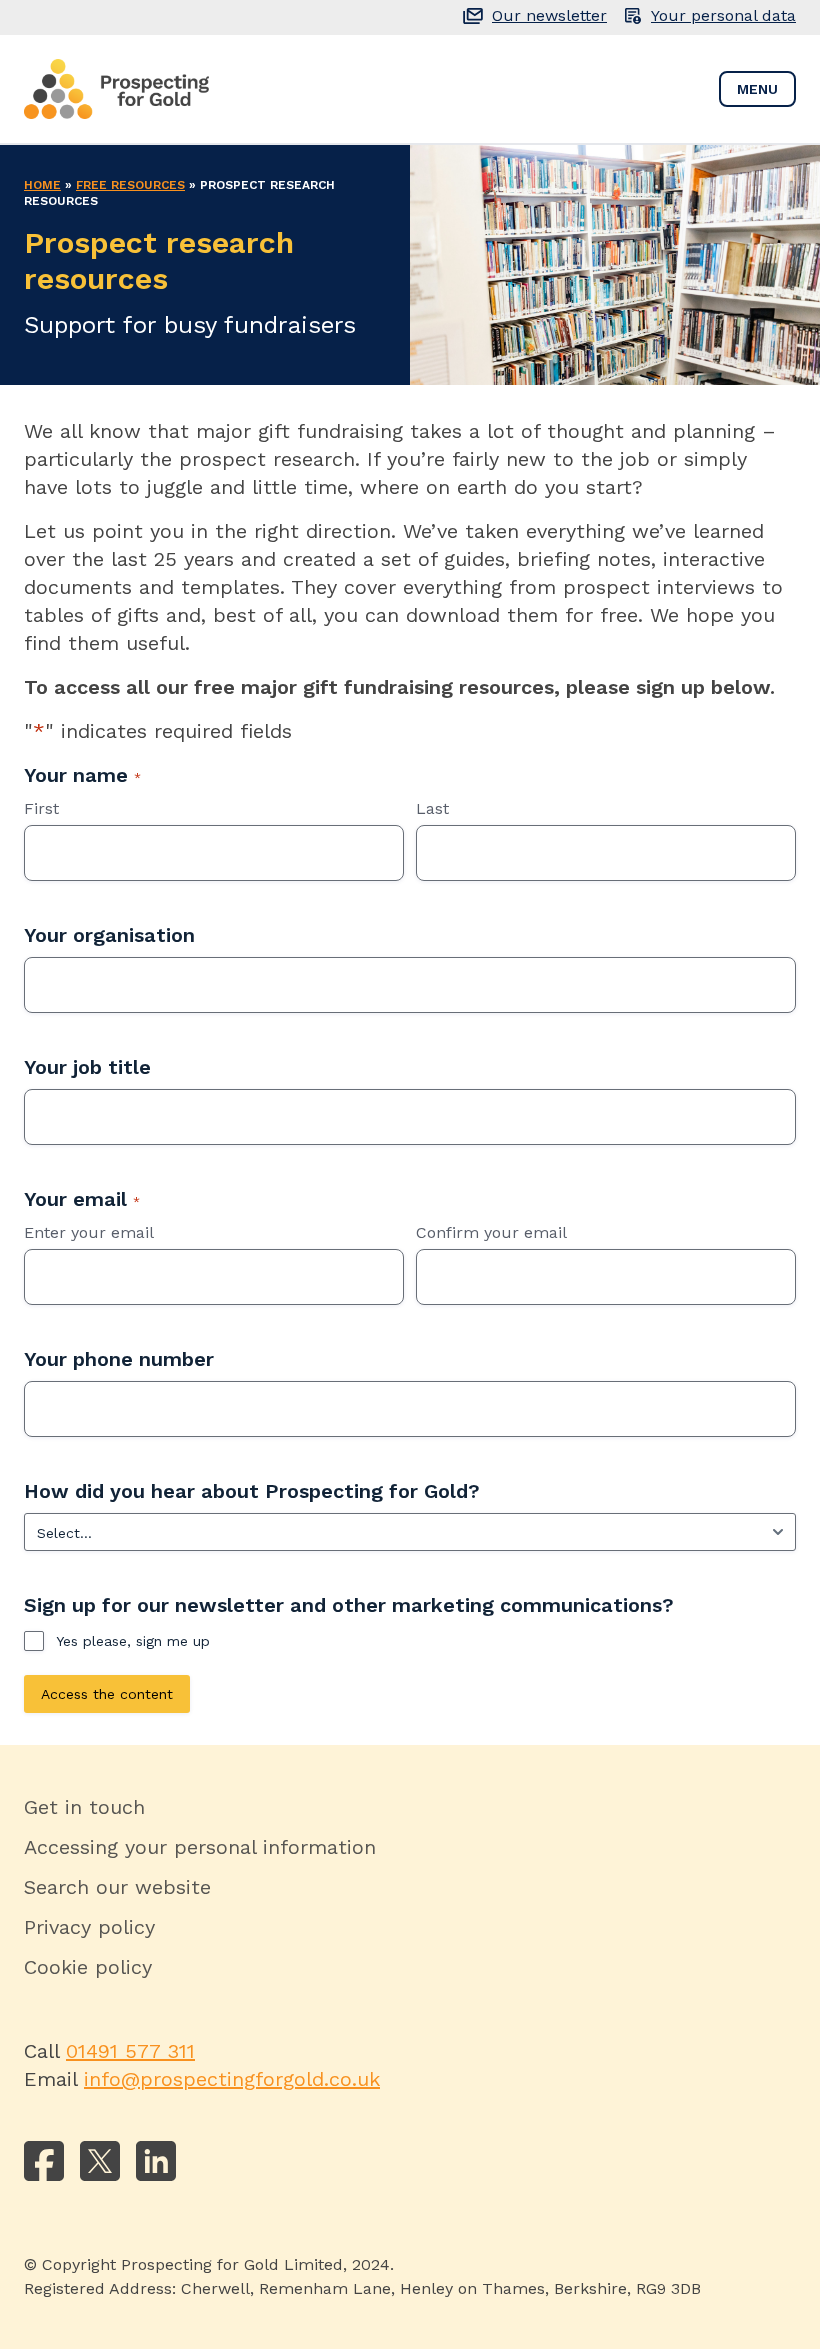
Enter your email (89, 1232)
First (41, 808)
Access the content (107, 1694)
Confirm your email (491, 1232)
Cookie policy (88, 1967)
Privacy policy (89, 1927)
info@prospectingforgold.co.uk (232, 2079)
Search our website (117, 1887)
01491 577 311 (130, 2051)
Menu (757, 89)
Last (432, 808)
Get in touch (84, 1807)
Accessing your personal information (200, 1847)
